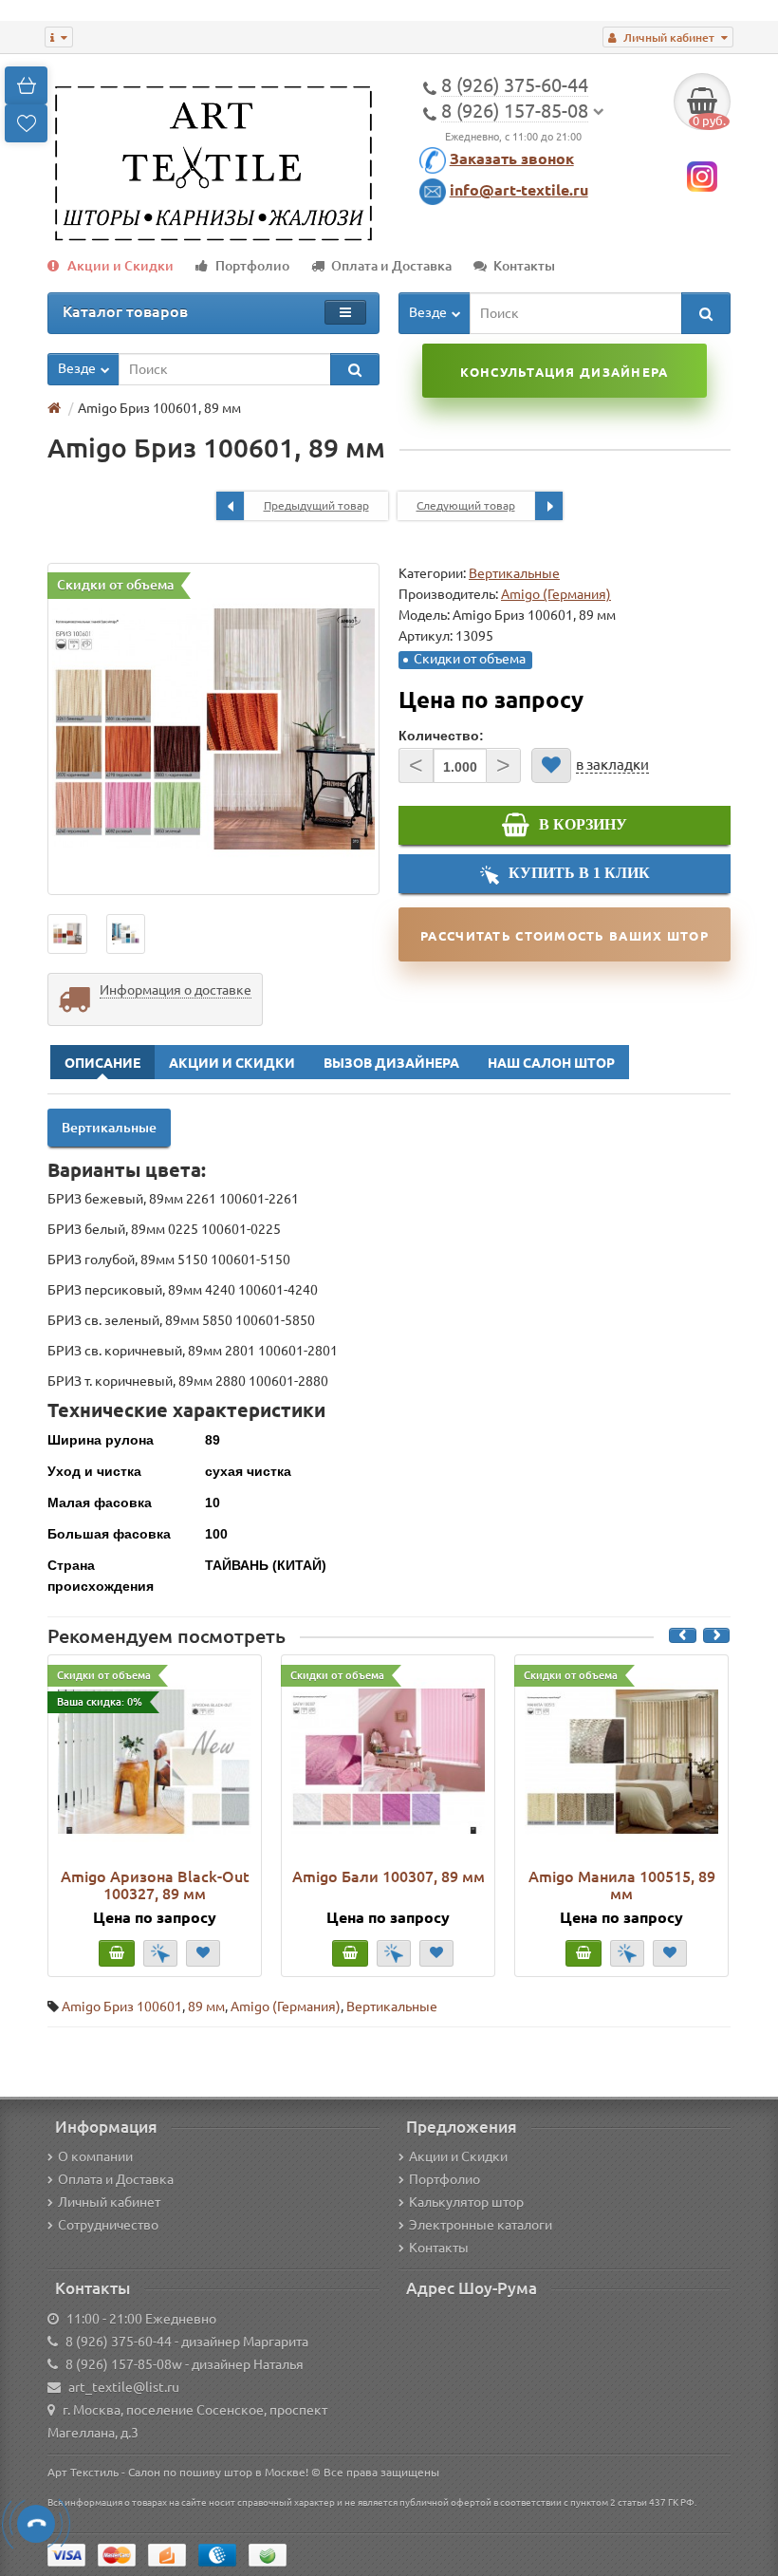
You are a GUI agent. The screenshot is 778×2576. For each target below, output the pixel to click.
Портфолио (252, 266)
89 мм (206, 2007)
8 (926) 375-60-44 (119, 2342)
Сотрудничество (108, 2225)
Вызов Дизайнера (391, 1063)
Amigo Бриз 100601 (122, 2007)
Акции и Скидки (120, 266)
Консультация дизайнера (564, 372)
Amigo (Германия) (286, 2007)
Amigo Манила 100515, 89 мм (622, 1885)
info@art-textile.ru (519, 190)
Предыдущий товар (316, 505)
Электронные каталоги (481, 2225)
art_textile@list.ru (124, 2387)
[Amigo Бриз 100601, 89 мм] (213, 729)
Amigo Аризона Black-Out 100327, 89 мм (155, 1885)
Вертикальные (514, 573)
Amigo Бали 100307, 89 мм (389, 1876)
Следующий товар (466, 505)
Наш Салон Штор (551, 1063)
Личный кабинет (109, 2202)
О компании (95, 2156)
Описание (102, 1063)
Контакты (524, 266)
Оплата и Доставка (391, 266)
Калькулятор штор (466, 2202)
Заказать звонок (512, 159)
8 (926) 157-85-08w (124, 2364)
